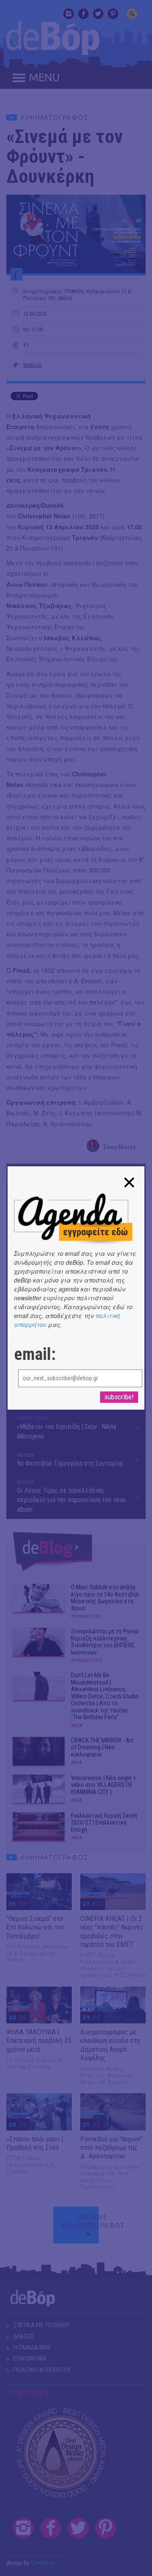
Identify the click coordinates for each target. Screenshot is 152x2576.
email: (35, 1355)
